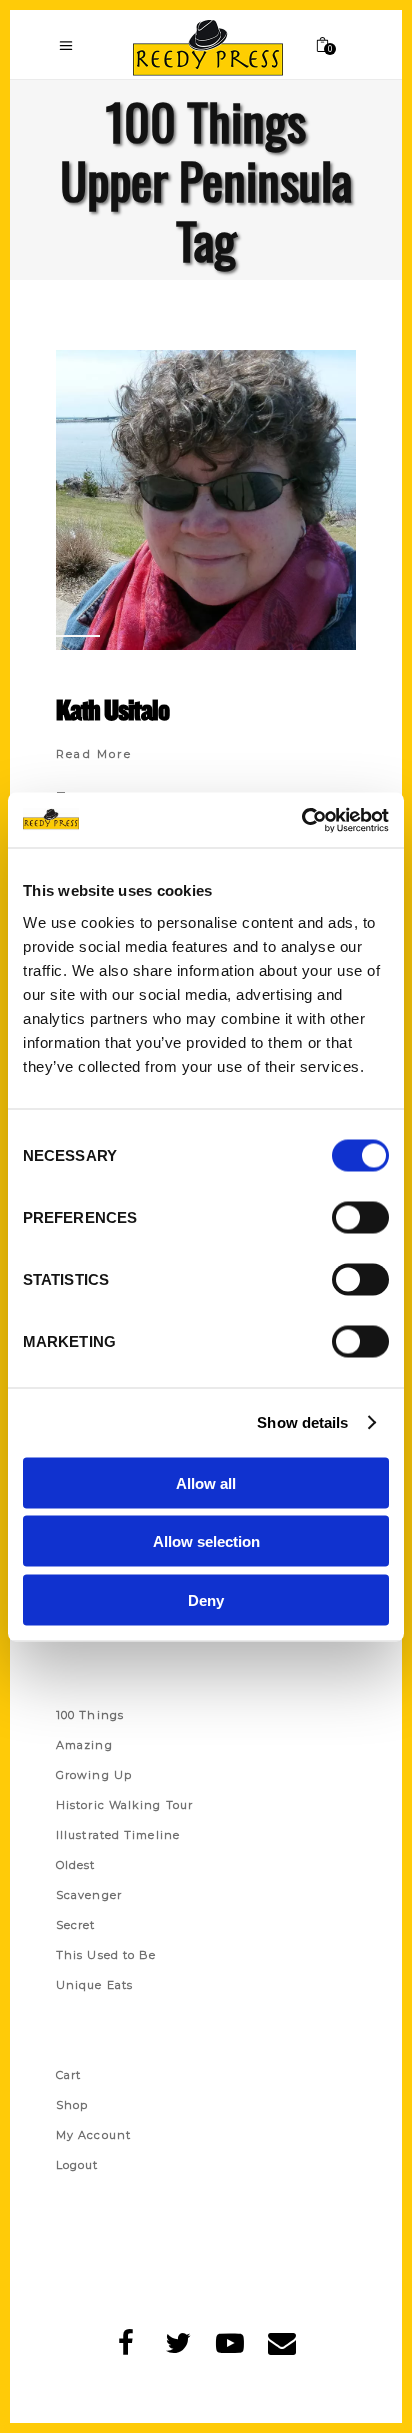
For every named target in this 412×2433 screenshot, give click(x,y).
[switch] (360, 1217)
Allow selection (206, 1541)
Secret (76, 1925)
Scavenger (89, 1895)
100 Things (90, 1715)
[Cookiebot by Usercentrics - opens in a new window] (301, 820)
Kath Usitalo (112, 709)
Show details (302, 1422)
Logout (77, 2165)
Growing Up (94, 1775)
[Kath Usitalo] (206, 500)
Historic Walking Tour (124, 1805)
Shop (72, 2105)
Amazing (84, 1745)
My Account (93, 2135)
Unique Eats (94, 1985)
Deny (206, 1599)
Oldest (76, 1865)
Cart (68, 2075)
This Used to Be (106, 1955)
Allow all (206, 1482)
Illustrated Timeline (118, 1835)
